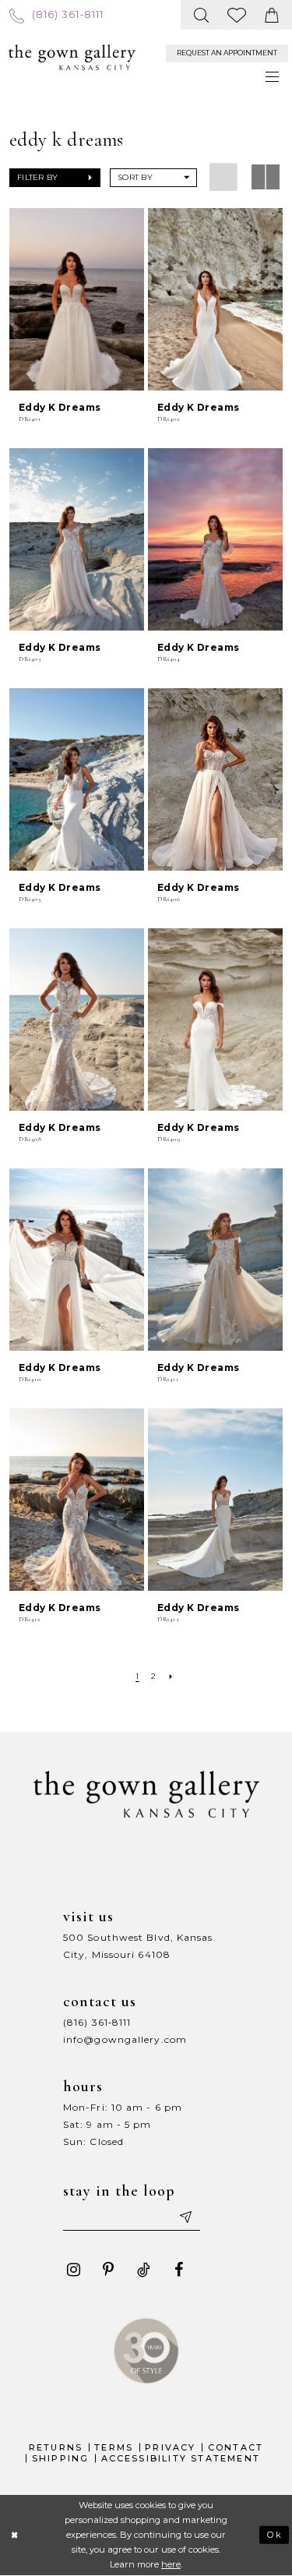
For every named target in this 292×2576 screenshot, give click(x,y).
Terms (114, 2447)
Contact (236, 2447)
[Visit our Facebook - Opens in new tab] (178, 2270)
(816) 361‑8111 (97, 2022)
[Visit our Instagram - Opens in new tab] (73, 2270)
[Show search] (202, 15)
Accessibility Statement (181, 2458)
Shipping (61, 2458)
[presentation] (77, 299)
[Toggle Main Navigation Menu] (273, 77)
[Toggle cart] (272, 15)
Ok (275, 2535)
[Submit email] (185, 2217)
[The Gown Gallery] (72, 58)
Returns (56, 2447)
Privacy (170, 2447)
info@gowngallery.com (125, 2039)
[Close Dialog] (14, 2535)
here (171, 2564)
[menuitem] (56, 14)
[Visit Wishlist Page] (237, 15)
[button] (55, 178)
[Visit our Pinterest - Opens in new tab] (108, 2270)
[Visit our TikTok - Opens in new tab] (143, 2270)
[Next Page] (171, 1676)
